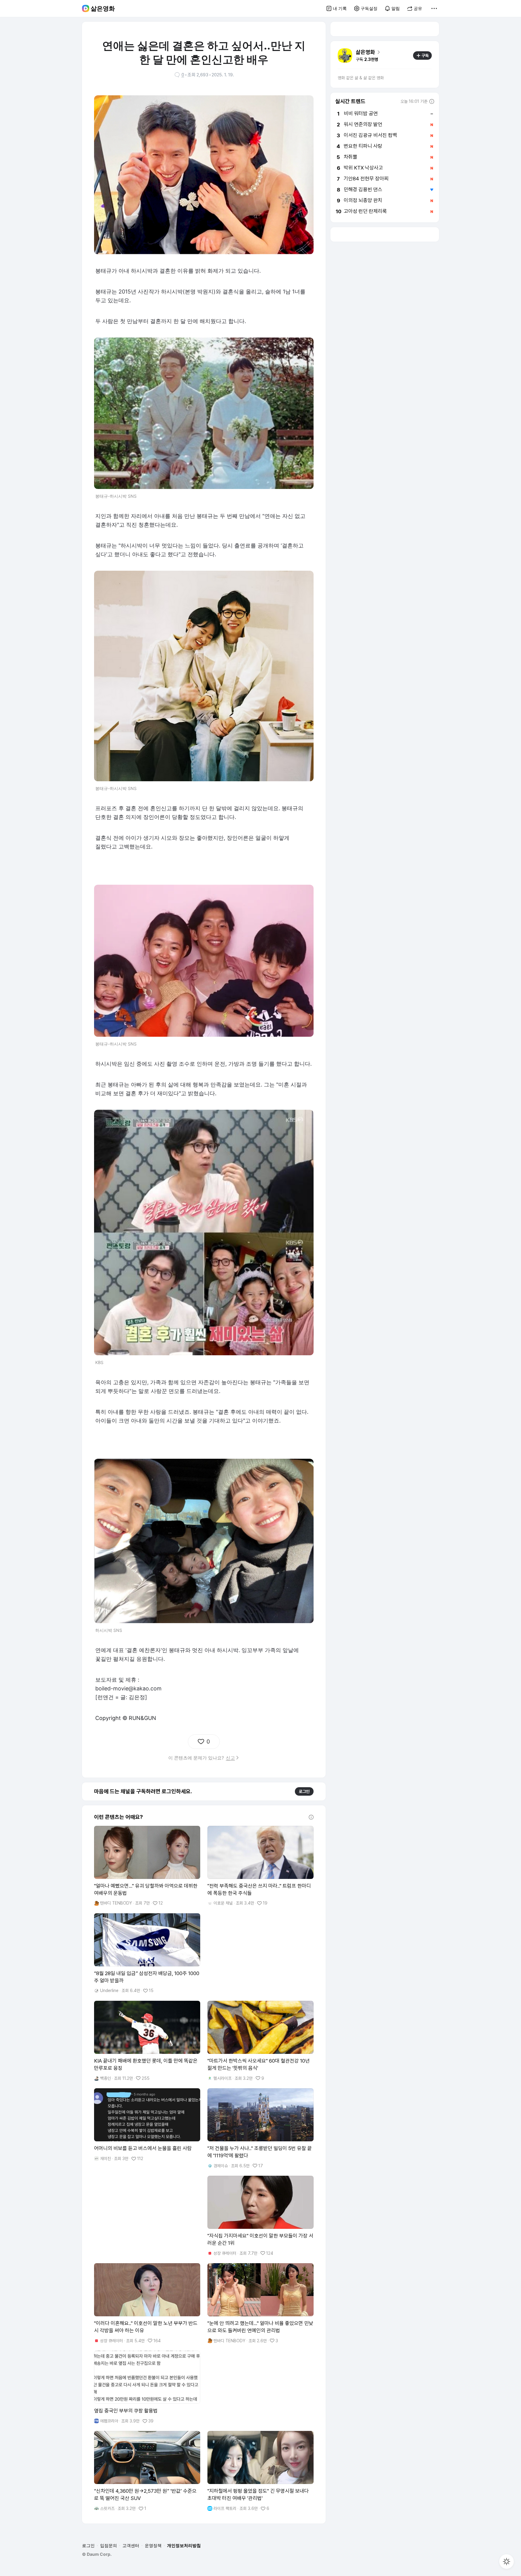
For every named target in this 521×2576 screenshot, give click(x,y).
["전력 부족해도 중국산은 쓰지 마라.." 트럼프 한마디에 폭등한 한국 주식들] (260, 1866)
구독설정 (369, 8)
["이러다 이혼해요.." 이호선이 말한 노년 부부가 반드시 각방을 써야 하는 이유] (147, 2303)
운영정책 (153, 2545)
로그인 (304, 1791)
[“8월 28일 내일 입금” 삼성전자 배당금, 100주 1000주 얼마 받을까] (147, 1953)
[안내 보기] (311, 1817)
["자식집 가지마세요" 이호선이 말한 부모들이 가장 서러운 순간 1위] (260, 2216)
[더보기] (434, 8)
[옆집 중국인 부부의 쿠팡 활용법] (147, 2387)
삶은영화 (103, 8)
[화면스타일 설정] (507, 2562)
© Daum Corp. (97, 2554)
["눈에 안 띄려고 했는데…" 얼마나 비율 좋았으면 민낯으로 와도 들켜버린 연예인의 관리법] (260, 2303)
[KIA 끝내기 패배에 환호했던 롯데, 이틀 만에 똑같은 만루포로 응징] (147, 2041)
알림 (396, 8)
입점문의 (109, 2545)
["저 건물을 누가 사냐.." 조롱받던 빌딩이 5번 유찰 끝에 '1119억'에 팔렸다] (260, 2128)
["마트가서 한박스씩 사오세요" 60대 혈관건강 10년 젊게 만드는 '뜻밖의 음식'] (260, 2041)
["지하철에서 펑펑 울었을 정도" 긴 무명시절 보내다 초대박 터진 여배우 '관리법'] (260, 2471)
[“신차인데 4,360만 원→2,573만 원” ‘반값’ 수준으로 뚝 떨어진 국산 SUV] (147, 2471)
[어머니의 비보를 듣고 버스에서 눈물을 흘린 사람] (147, 2125)
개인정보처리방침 (184, 2545)
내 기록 (340, 8)
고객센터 (131, 2545)
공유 (418, 8)
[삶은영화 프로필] (345, 56)
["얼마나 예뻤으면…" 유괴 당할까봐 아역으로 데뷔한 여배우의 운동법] (147, 1866)
